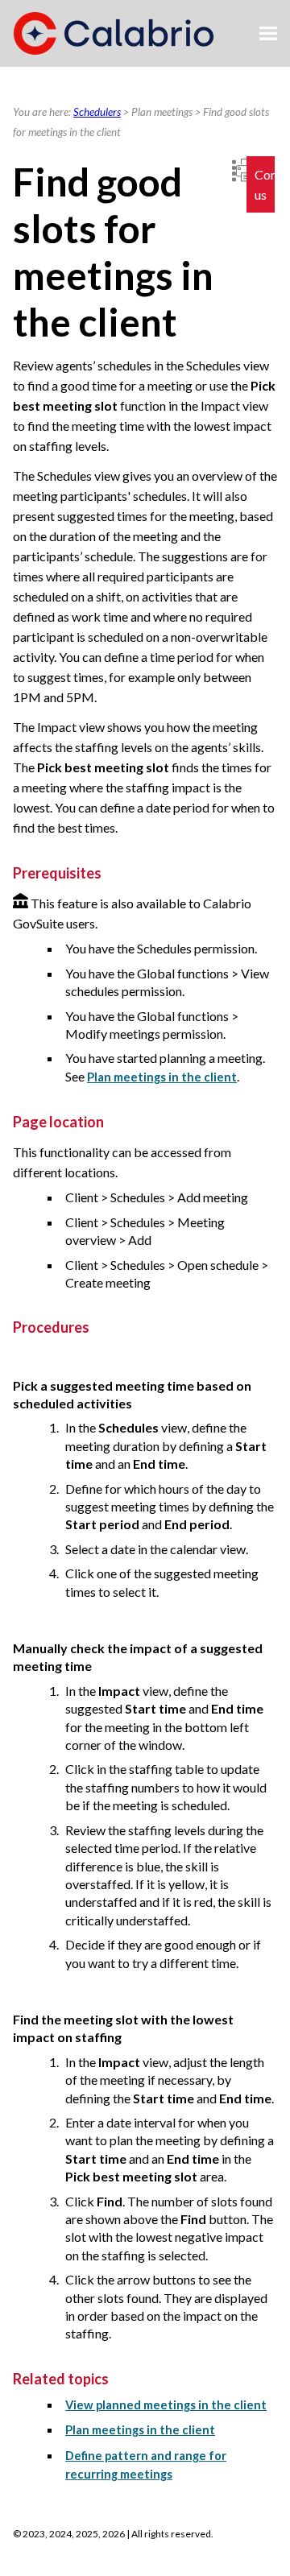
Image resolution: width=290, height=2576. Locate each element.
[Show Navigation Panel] (268, 34)
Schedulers (97, 112)
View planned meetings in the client (166, 2405)
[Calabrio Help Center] (114, 33)
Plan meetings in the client (162, 1077)
